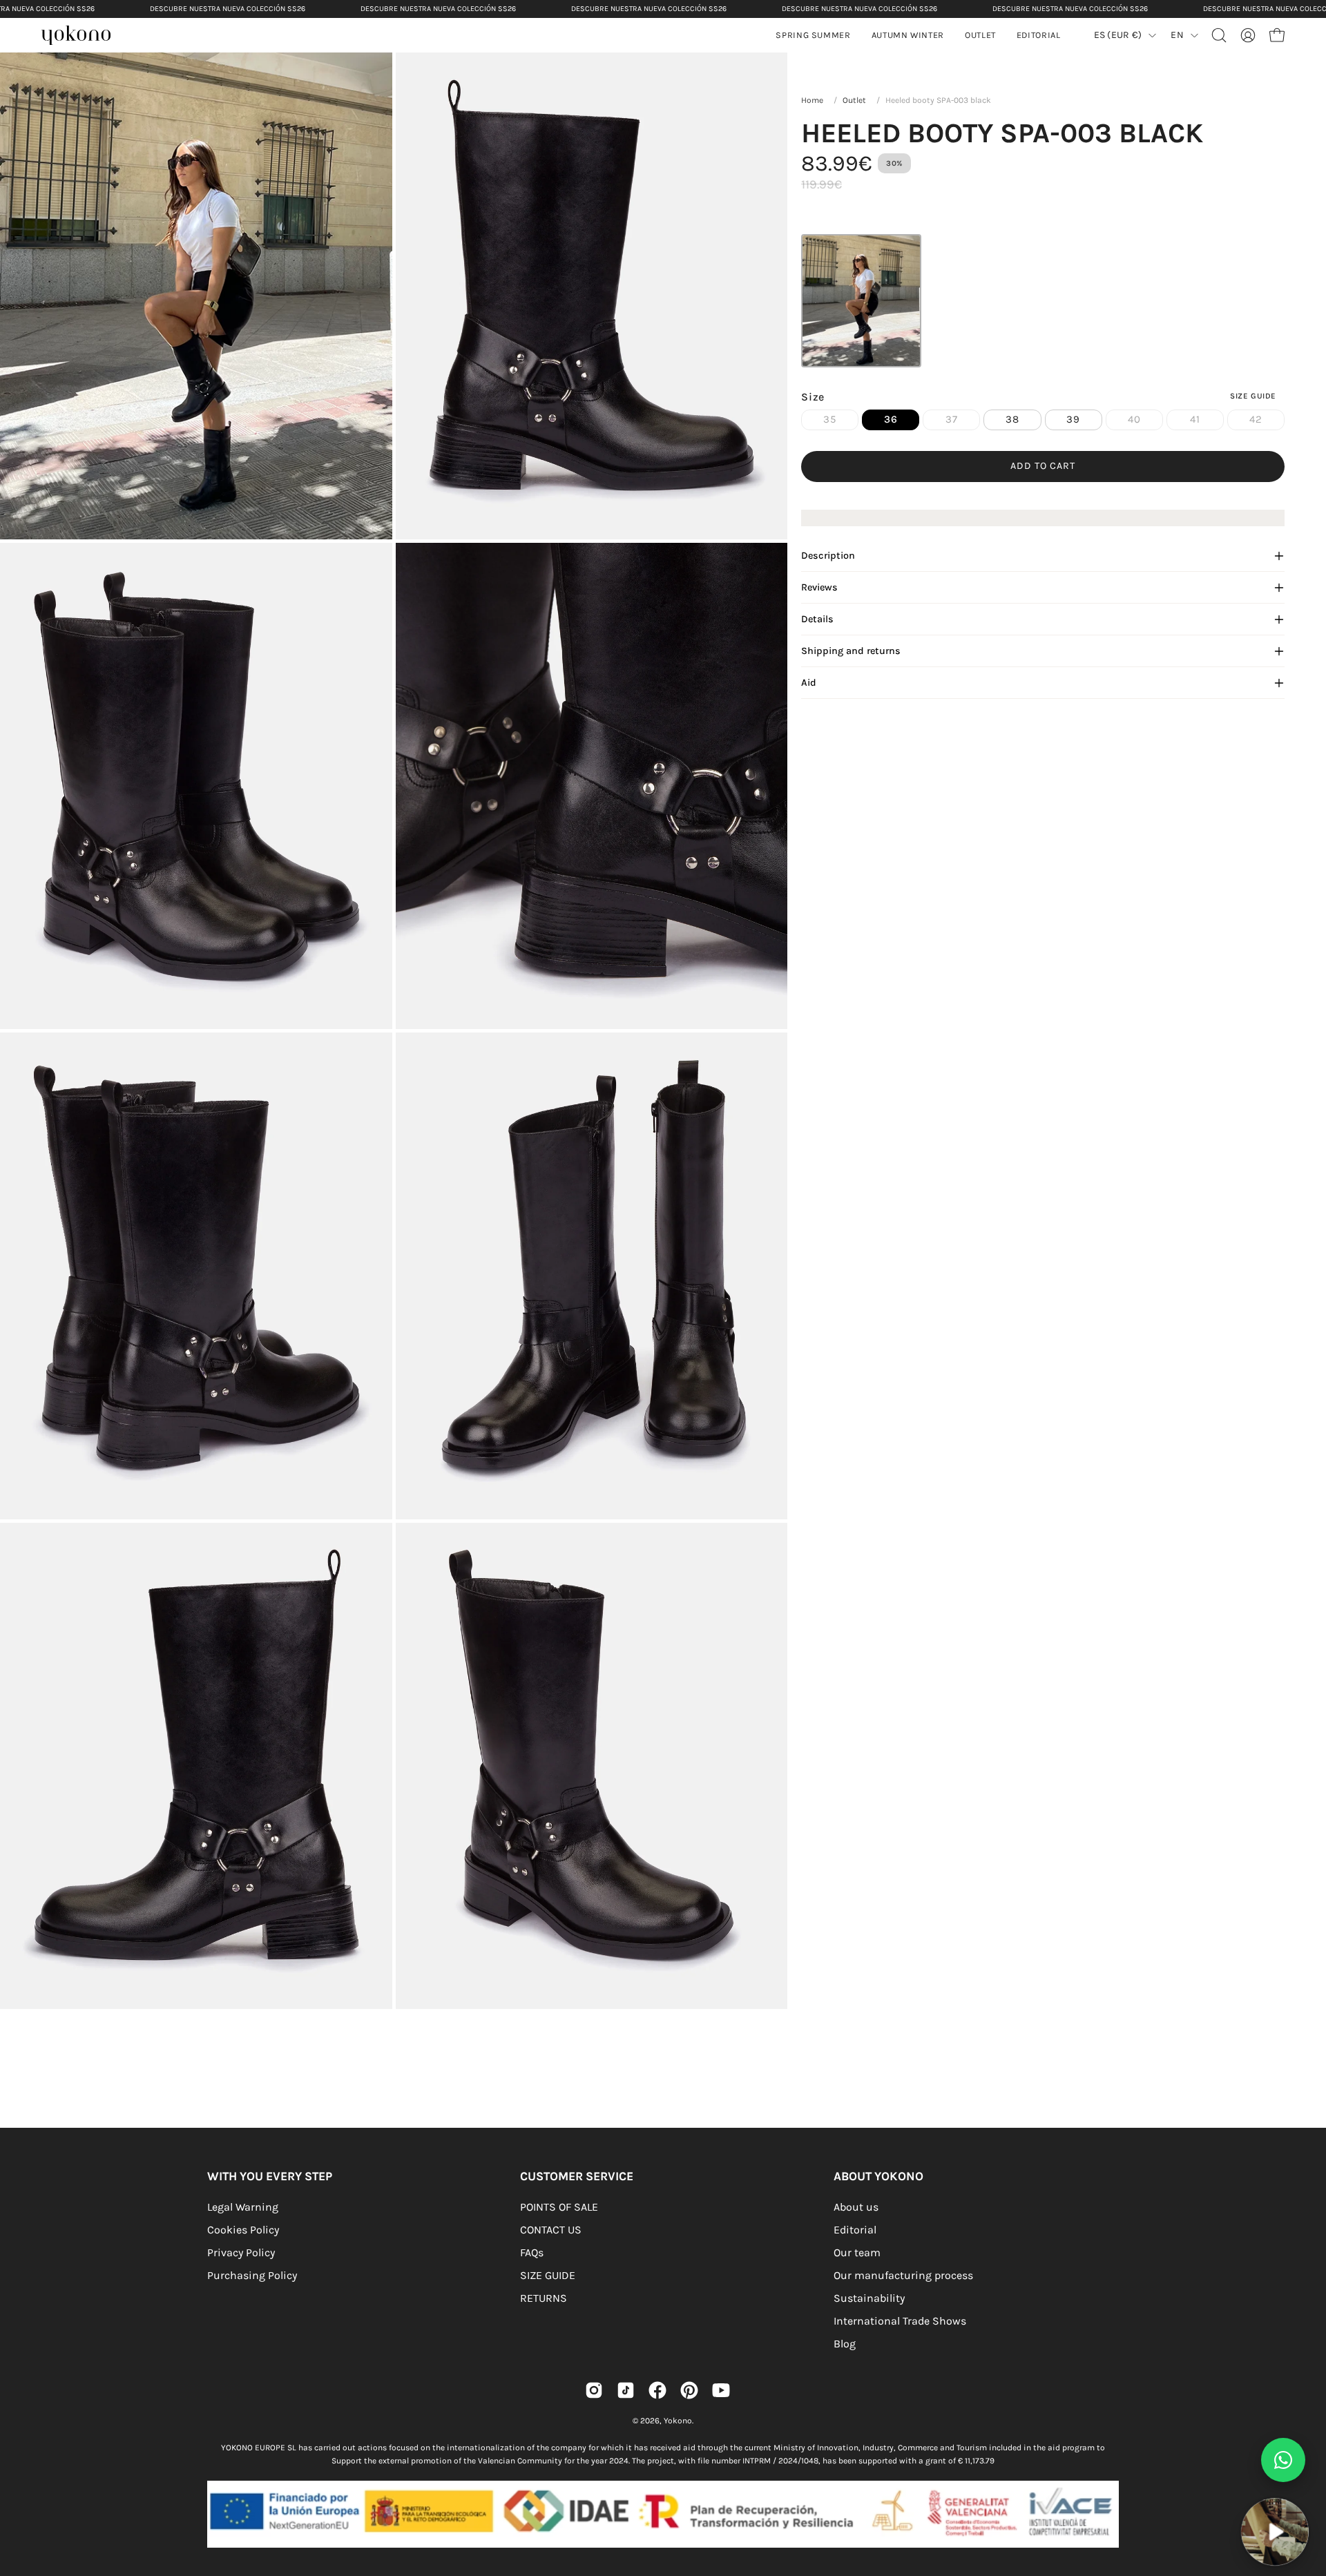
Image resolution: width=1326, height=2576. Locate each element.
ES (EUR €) (1118, 35)
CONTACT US (551, 2230)
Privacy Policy (241, 2252)
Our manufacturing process (903, 2275)
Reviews (819, 587)
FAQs (532, 2252)
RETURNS (544, 2298)
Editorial (855, 2230)
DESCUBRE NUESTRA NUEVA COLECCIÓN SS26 (228, 9)
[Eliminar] (1306, 2490)
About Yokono (878, 2176)
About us (856, 2207)
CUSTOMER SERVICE (577, 2176)
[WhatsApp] (1283, 2460)
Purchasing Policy (252, 2275)
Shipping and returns (851, 651)
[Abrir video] (1275, 2532)
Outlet (854, 100)
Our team (857, 2252)
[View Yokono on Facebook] (657, 2390)
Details (817, 619)
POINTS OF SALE (559, 2207)
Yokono (678, 2421)
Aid (809, 683)
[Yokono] (83, 37)
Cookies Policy (243, 2230)
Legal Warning (243, 2207)
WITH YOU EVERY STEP (270, 2176)
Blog (845, 2344)
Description (828, 556)
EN (1177, 35)
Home (812, 100)
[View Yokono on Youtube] (721, 2390)
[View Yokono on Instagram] (594, 2390)
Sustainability (869, 2298)
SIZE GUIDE (548, 2275)
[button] (908, 35)
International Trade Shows (900, 2321)
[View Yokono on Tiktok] (626, 2390)
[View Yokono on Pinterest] (689, 2390)
